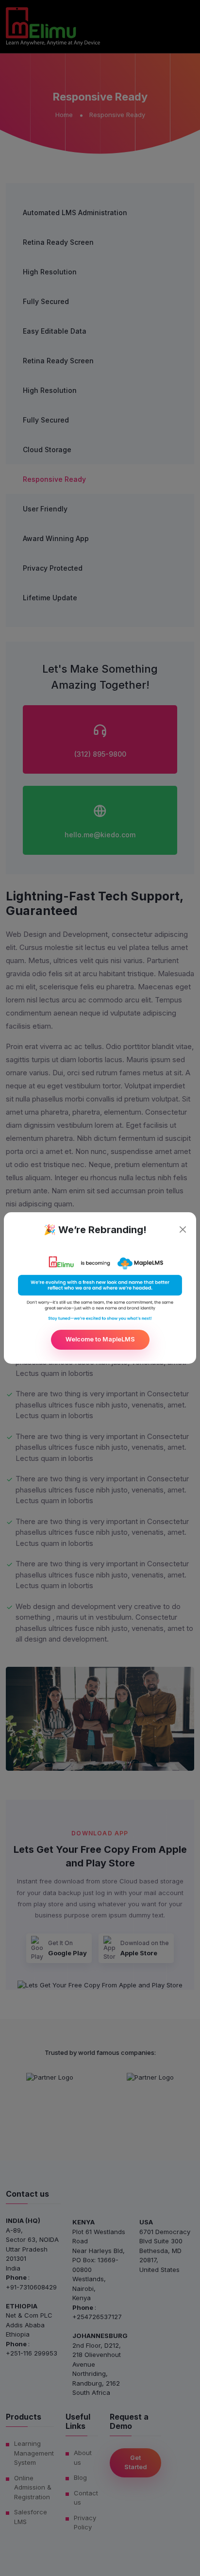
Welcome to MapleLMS (100, 1339)
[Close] (183, 1229)
